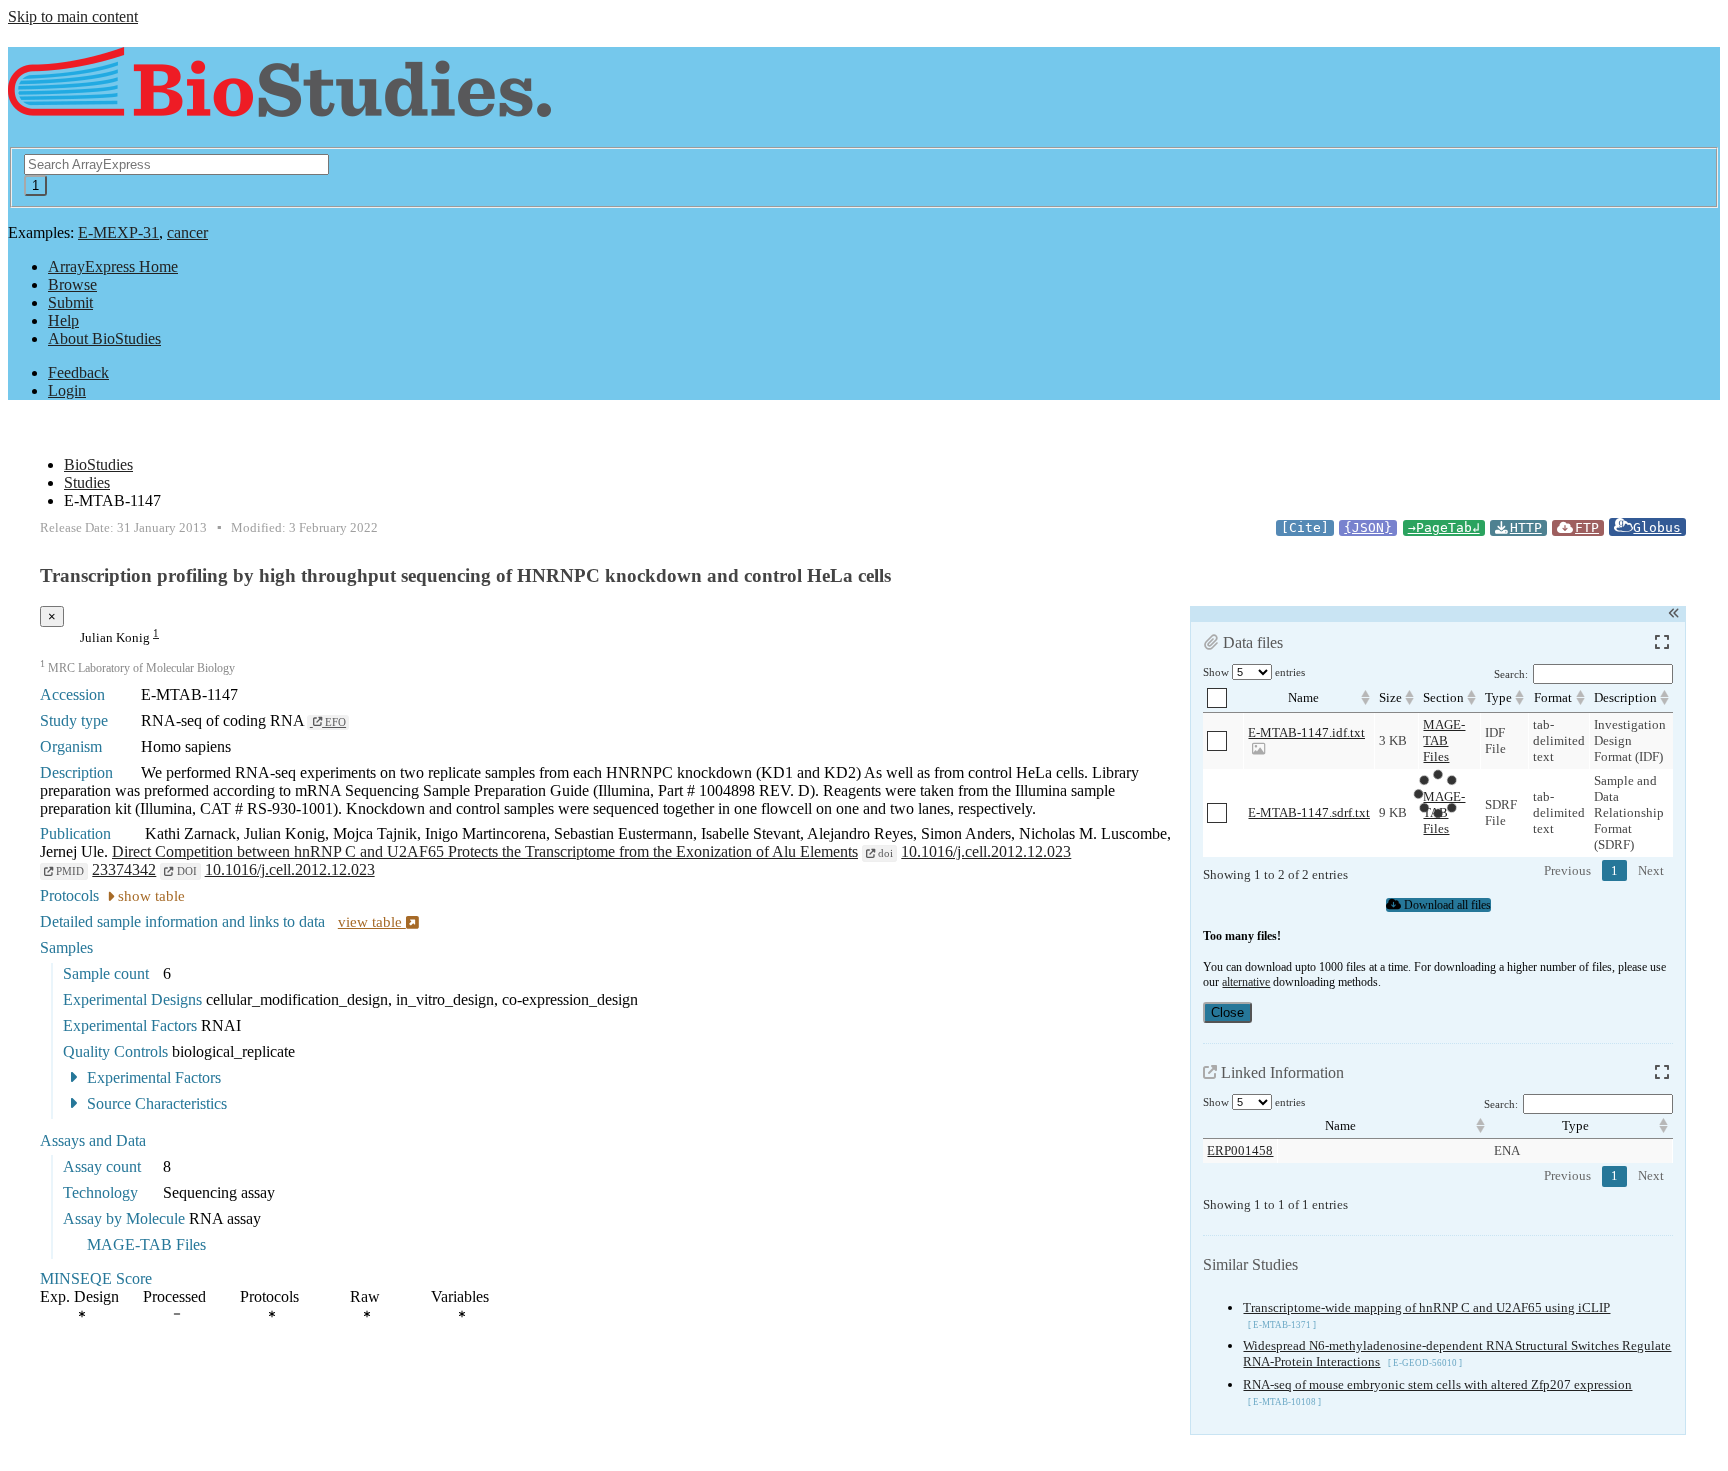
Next (1651, 870)
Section (1443, 697)
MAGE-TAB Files (1444, 740)
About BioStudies (104, 338)
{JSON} (1368, 527)
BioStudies (98, 464)
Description (1625, 697)
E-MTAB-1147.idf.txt (1306, 732)
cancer (187, 232)
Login (67, 390)
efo (334, 722)
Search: (1511, 674)
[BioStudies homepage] (279, 106)
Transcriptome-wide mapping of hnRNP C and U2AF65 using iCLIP (1426, 1307)
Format (1553, 697)
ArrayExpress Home (113, 266)
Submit (70, 302)
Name (1303, 697)
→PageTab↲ (1444, 527)
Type (1498, 697)
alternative (1246, 982)
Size (1390, 697)
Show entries (1254, 672)
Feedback (78, 372)
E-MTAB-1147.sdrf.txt (1309, 812)
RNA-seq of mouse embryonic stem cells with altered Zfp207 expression (1437, 1384)
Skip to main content (73, 16)
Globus (1657, 527)
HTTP (1526, 527)
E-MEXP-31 (118, 232)
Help (63, 320)
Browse (72, 284)
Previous (1567, 870)
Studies (87, 482)
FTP (1587, 527)
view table (372, 922)
